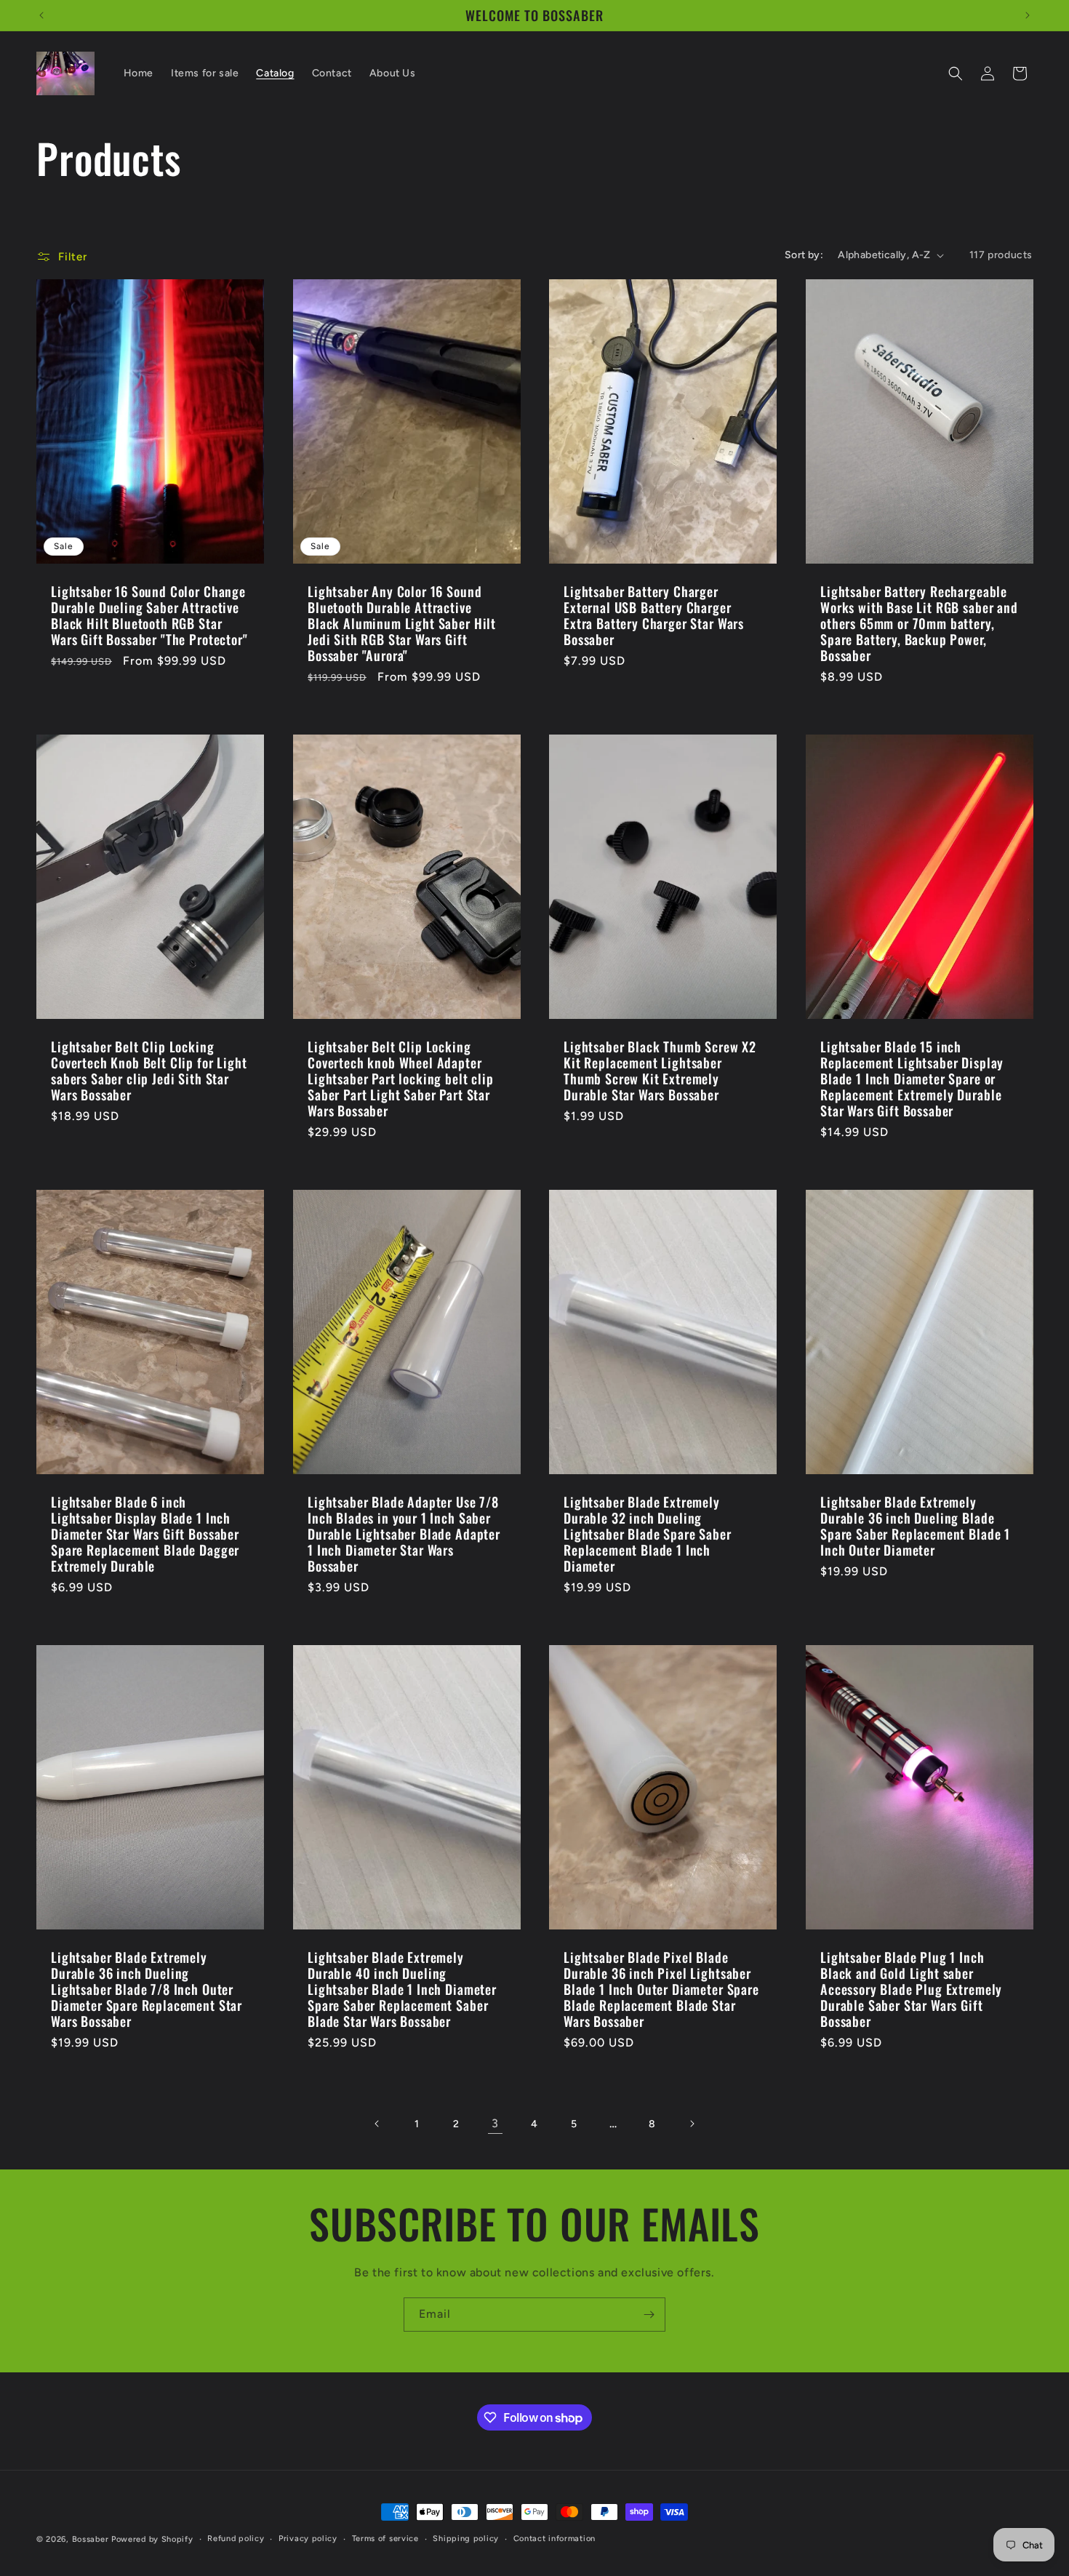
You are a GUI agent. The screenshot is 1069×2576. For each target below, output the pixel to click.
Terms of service (385, 2539)
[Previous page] (377, 2124)
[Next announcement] (1028, 15)
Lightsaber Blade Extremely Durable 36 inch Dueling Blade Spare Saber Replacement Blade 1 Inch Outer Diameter (915, 1526)
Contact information (554, 2539)
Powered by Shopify (152, 2539)
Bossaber (91, 2539)
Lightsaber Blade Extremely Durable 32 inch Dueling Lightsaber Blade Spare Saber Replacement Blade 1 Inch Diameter (648, 1534)
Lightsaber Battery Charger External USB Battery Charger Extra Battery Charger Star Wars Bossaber (654, 615)
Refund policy (236, 2539)
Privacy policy (308, 2539)
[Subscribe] (649, 2315)
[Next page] (692, 2124)
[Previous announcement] (41, 15)
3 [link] (495, 2123)
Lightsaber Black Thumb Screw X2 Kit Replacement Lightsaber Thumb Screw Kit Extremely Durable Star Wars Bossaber (660, 1071)
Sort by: (804, 255)
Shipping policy (466, 2539)
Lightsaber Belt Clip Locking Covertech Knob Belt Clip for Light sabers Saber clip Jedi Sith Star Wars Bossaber (149, 1071)
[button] (956, 73)
